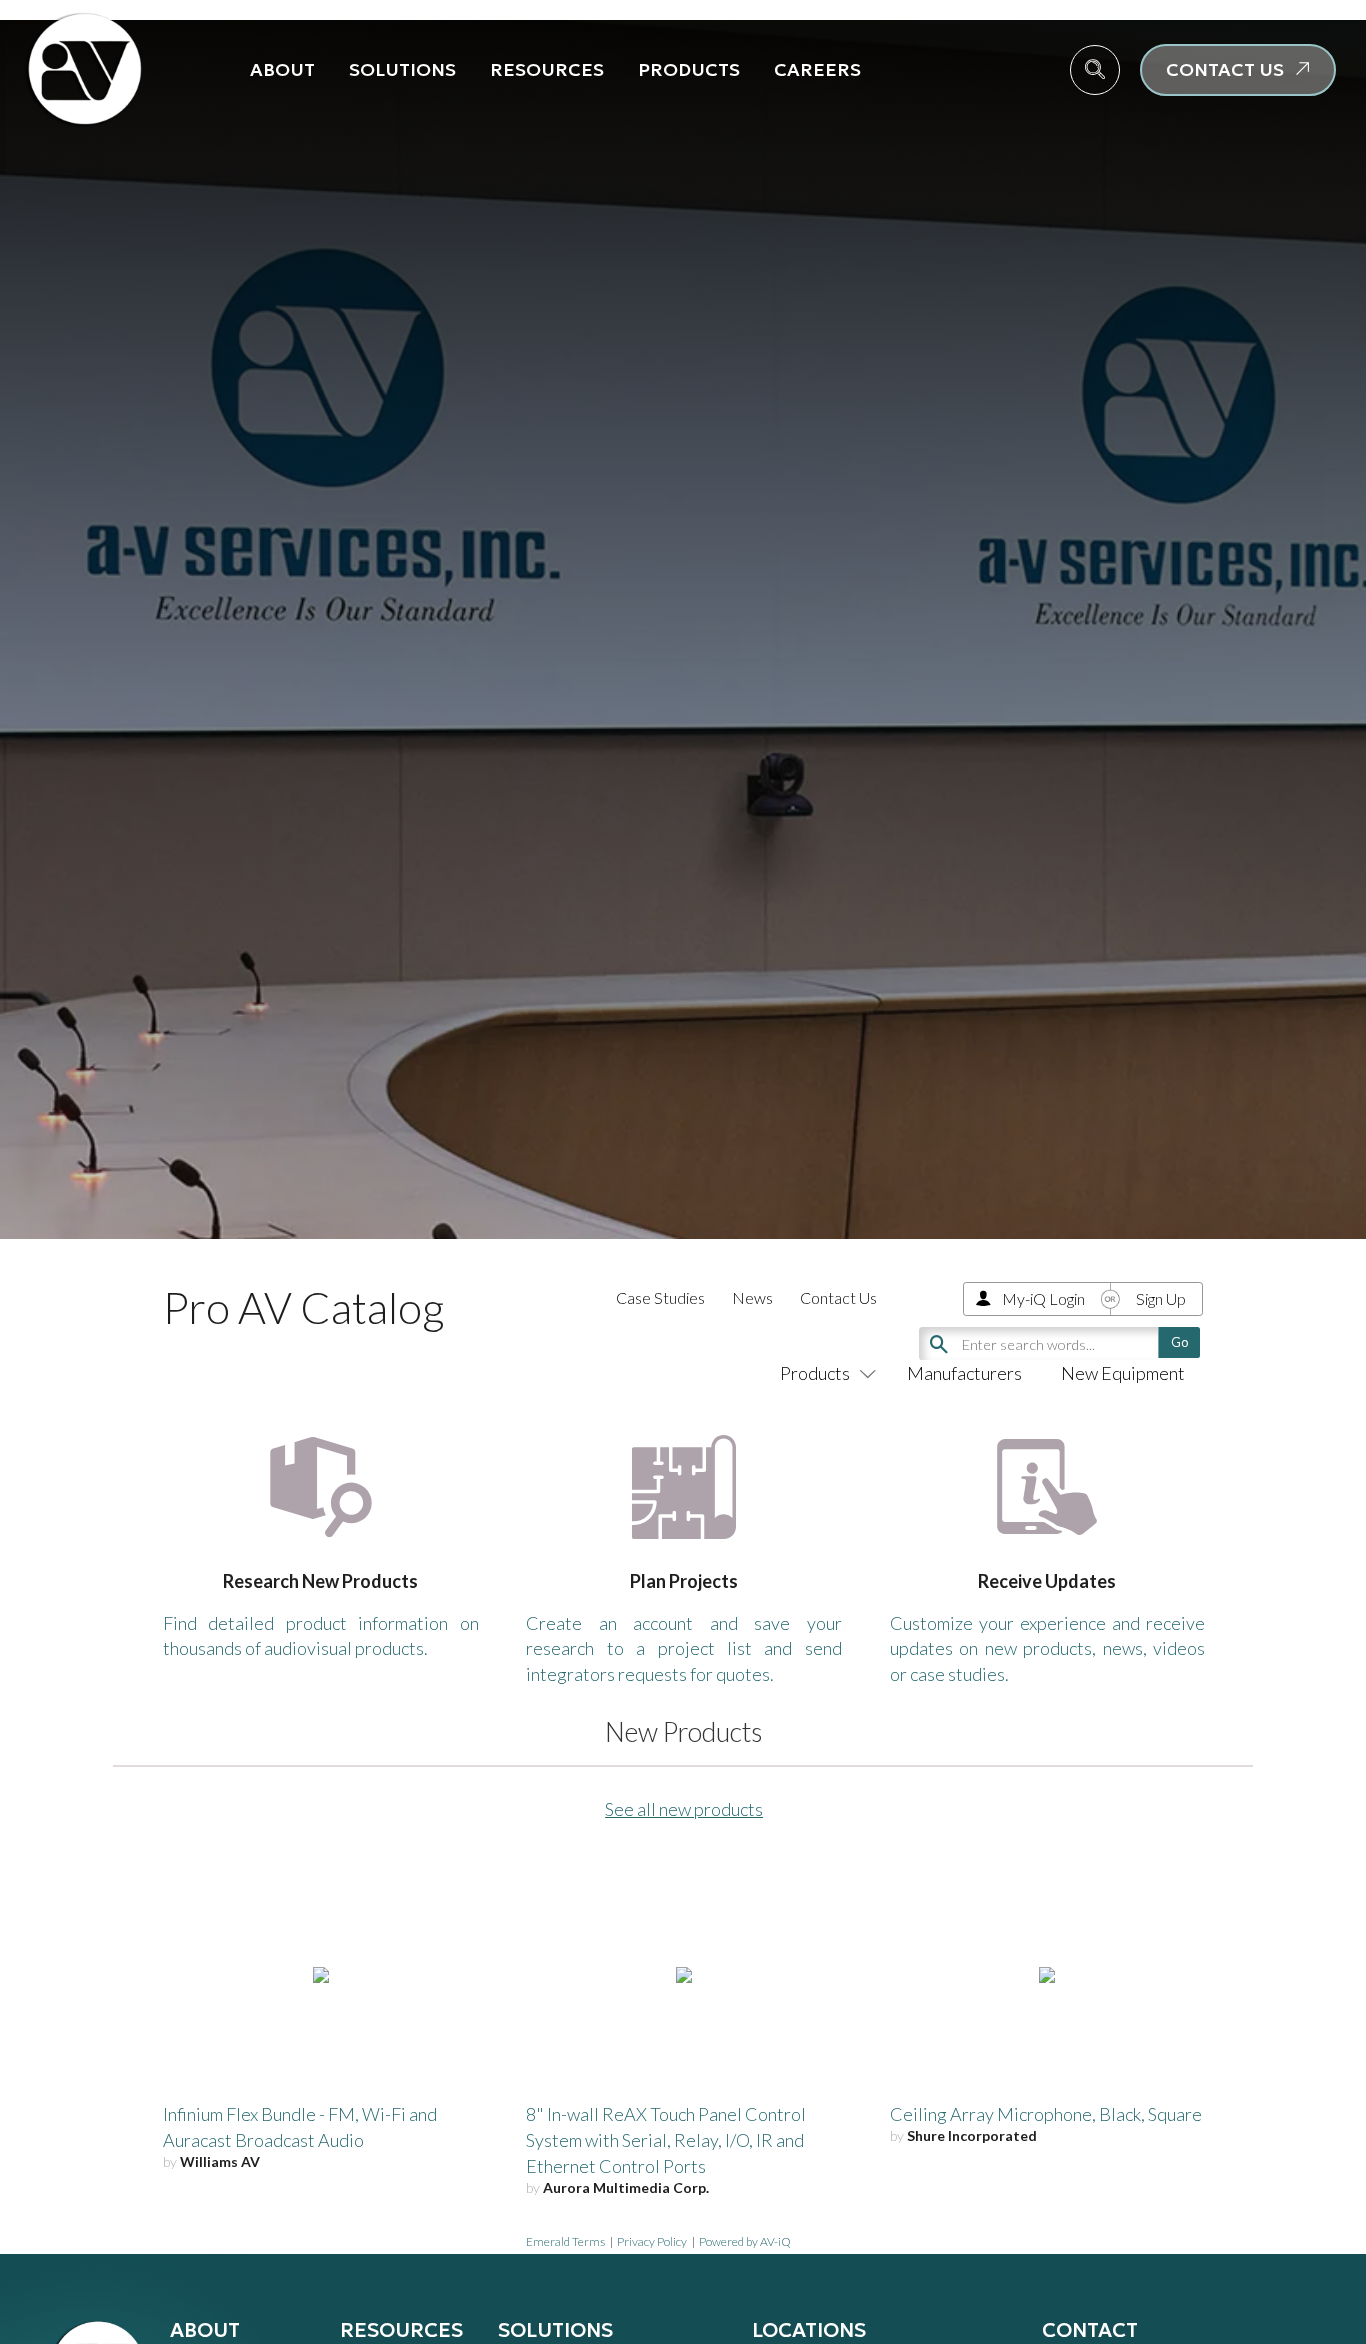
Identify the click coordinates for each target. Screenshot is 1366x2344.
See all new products (684, 1809)
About (282, 69)
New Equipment (1123, 1373)
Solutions (402, 69)
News (752, 1297)
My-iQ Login (1043, 1298)
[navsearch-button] (1095, 70)
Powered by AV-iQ (745, 2241)
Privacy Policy (652, 2241)
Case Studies (660, 1297)
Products (689, 69)
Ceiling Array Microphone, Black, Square (1046, 2114)
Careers (817, 69)
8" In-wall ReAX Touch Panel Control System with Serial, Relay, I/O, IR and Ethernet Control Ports (666, 2140)
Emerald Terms (565, 2241)
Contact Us (838, 1297)
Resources (547, 69)
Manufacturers (964, 1373)
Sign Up (1161, 1298)
